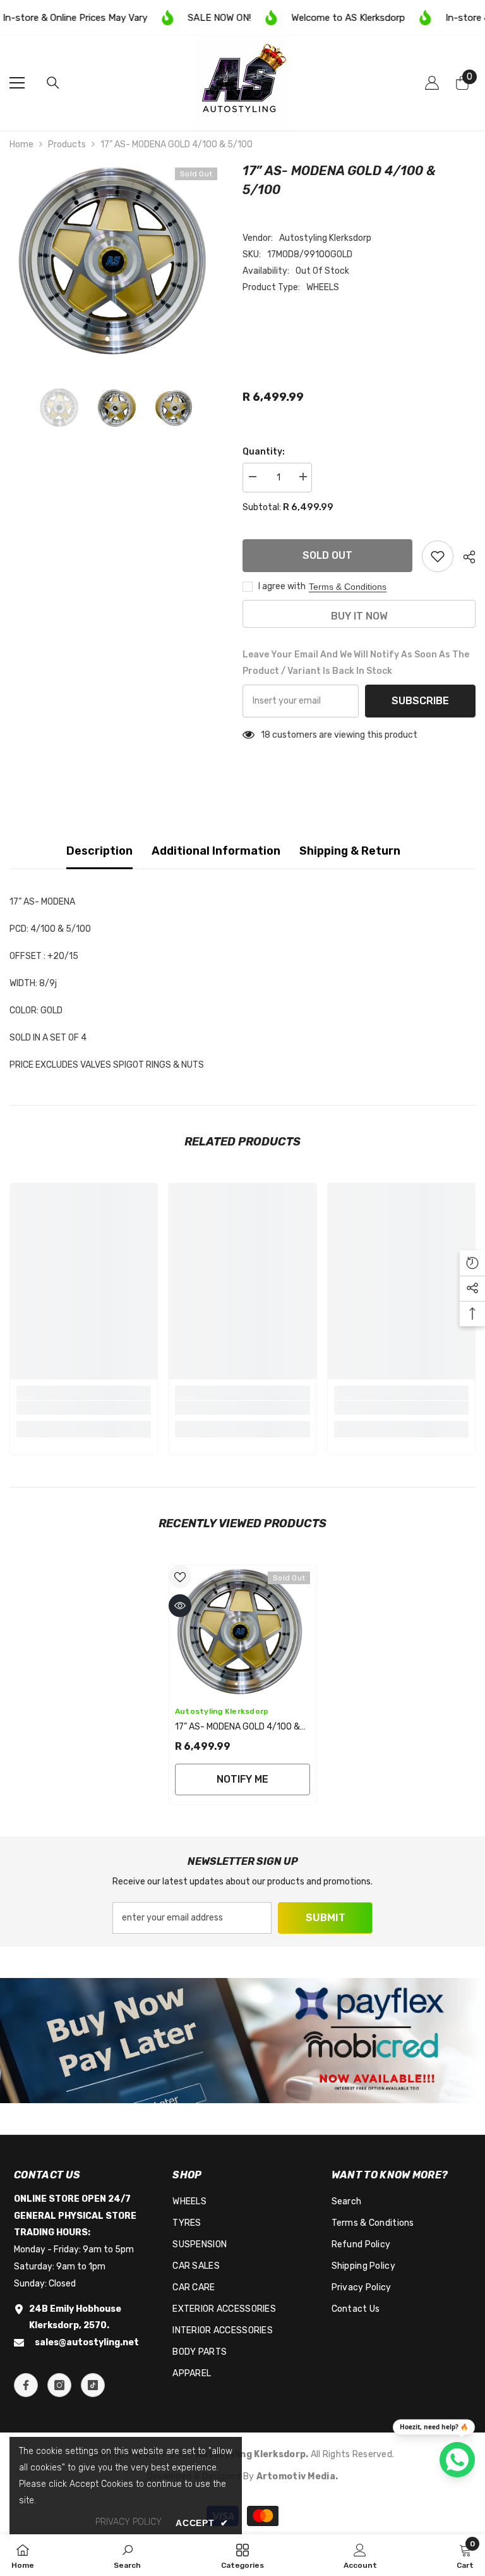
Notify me (242, 1779)
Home (21, 144)
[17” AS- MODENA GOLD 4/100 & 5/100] (242, 1632)
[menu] (17, 83)
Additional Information (216, 851)
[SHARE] (464, 557)
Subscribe (420, 701)
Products (67, 144)
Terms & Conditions (348, 587)
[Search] (53, 83)
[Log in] (432, 83)
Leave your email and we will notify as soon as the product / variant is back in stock (356, 663)
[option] (117, 261)
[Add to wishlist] (438, 556)
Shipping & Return (350, 851)
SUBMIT (326, 1918)
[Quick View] (180, 1606)
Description (99, 851)
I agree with (282, 586)
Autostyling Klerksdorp (325, 238)
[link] (84, 1408)
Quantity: (264, 452)
